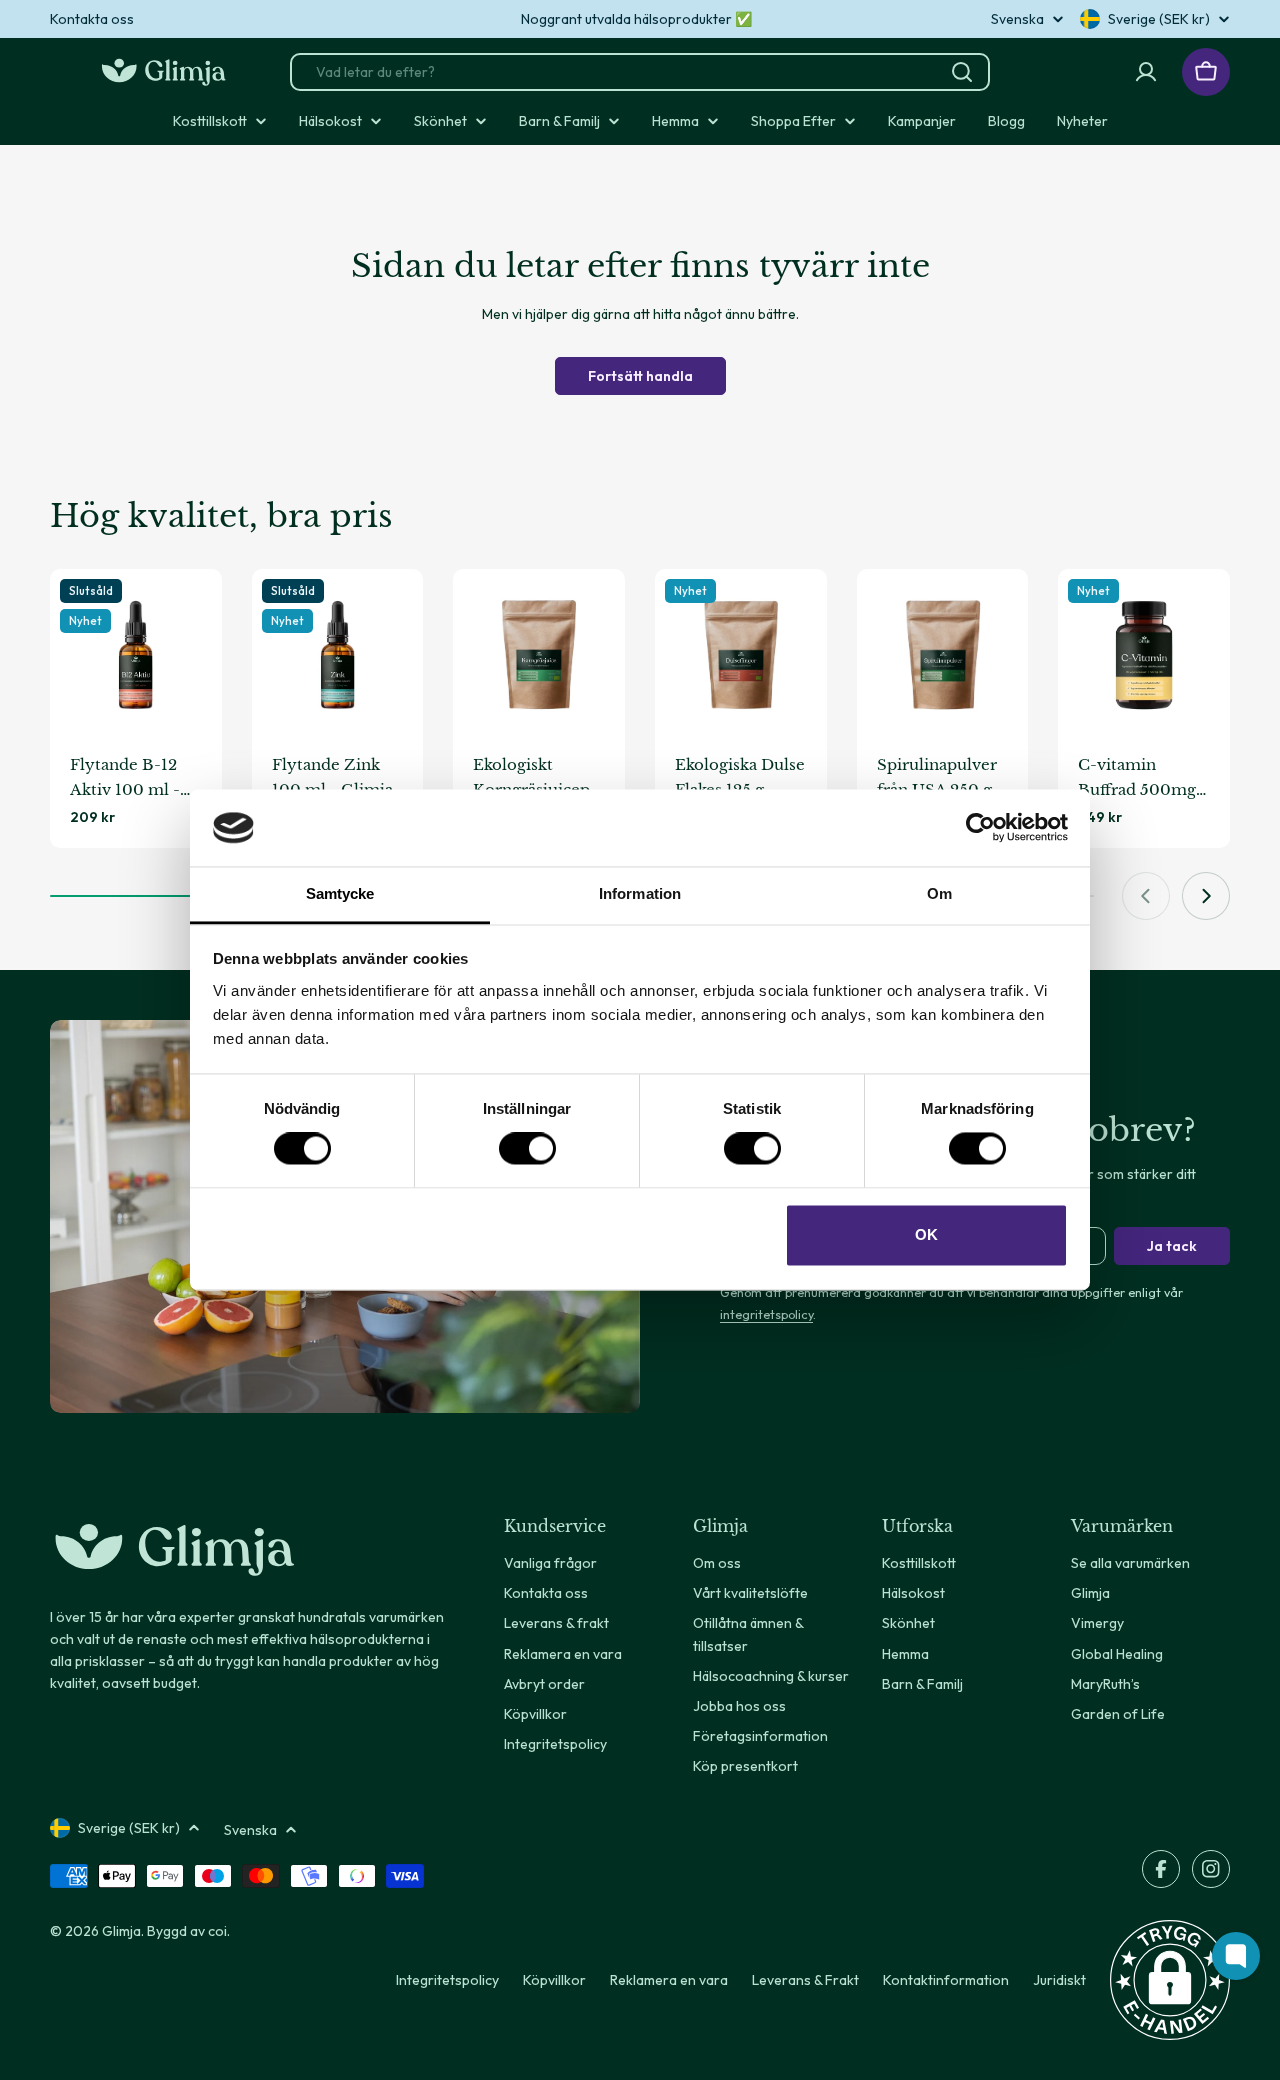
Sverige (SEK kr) (1159, 19)
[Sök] (962, 72)
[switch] (527, 1149)
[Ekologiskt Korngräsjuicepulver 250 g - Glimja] (539, 655)
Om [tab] (939, 893)
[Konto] (1146, 72)
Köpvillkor (554, 1980)
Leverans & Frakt (805, 1980)
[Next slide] (1206, 896)
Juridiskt (1059, 1980)
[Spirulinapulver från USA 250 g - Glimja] (943, 655)
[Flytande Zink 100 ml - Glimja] (338, 655)
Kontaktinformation (946, 1980)
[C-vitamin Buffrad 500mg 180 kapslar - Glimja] (1144, 655)
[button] (1170, 1980)
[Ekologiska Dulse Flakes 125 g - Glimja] (741, 655)
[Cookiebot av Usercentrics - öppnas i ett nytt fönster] (980, 828)
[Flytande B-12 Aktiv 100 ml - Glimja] (136, 655)
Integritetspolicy (447, 1980)
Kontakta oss (92, 19)
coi (217, 1931)
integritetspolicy (766, 1314)
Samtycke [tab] (340, 893)
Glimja (121, 1931)
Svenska (1017, 19)
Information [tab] (640, 893)
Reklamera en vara (669, 1980)
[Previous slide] (1146, 896)
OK (926, 1234)
